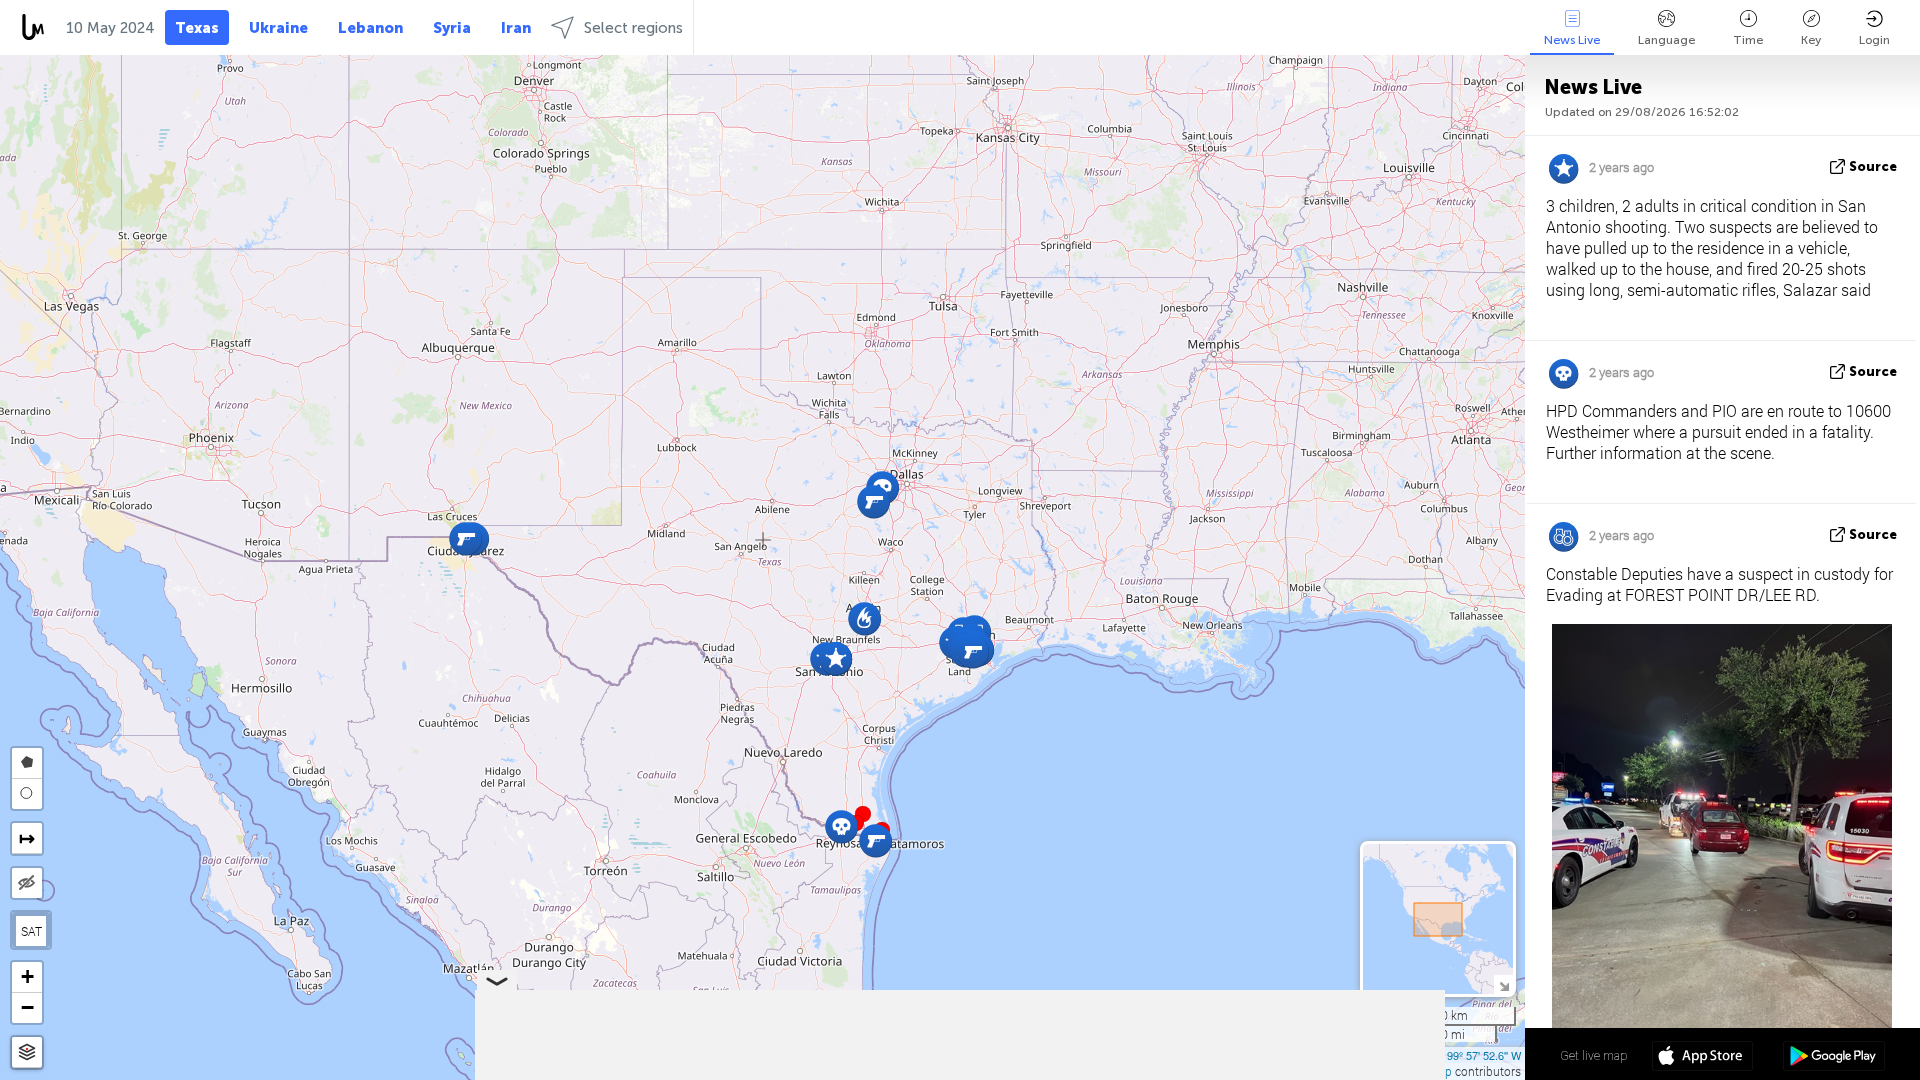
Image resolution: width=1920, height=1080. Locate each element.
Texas (197, 28)
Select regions (633, 28)
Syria (452, 28)
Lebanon (370, 28)
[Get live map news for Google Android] (1833, 1058)
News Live (1572, 40)
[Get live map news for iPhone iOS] (1702, 1058)
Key (1811, 40)
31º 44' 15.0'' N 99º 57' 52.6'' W (1446, 1055)
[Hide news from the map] (27, 883)
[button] (863, 814)
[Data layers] (27, 1052)
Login (1874, 40)
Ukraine (278, 28)
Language (1666, 40)
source (1873, 166)
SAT (31, 931)
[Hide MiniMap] (1503, 984)
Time (1748, 40)
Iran (516, 28)
